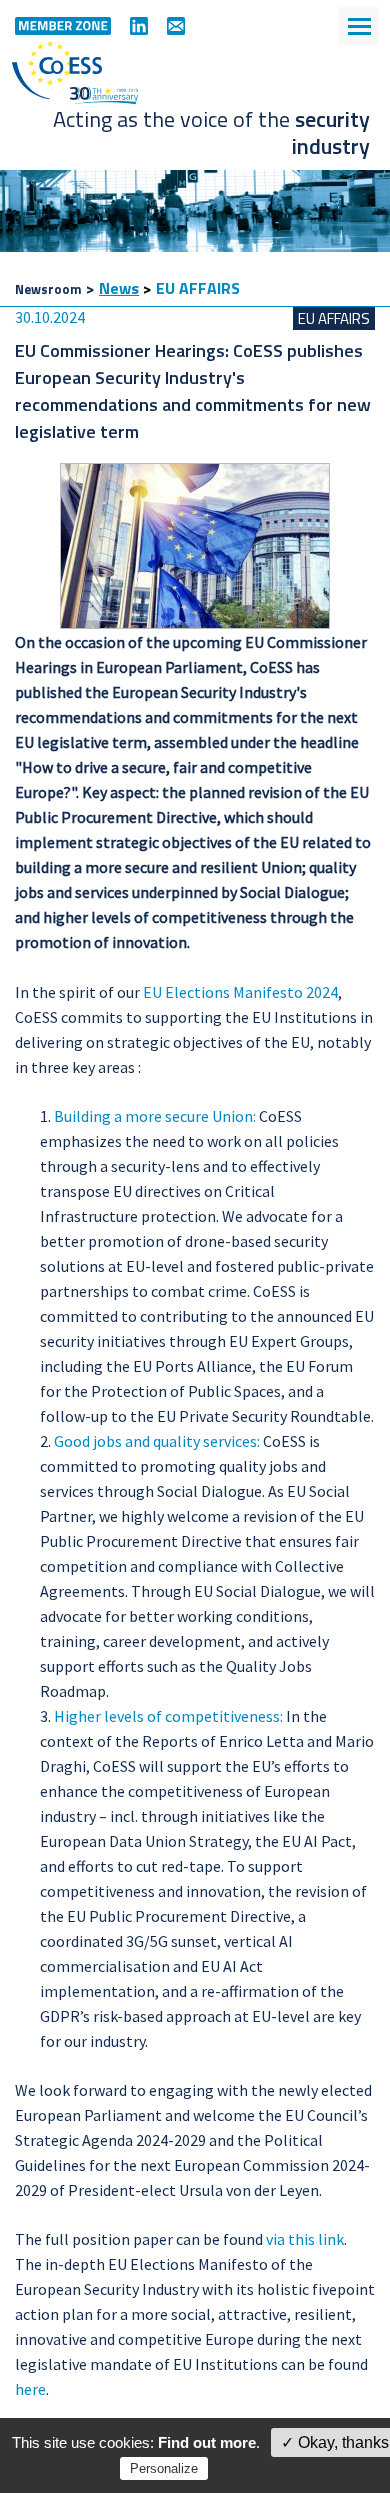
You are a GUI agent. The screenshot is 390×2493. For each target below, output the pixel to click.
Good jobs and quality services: (157, 1441)
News (119, 288)
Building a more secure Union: (155, 1116)
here (30, 2389)
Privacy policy (255, 2468)
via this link (305, 2239)
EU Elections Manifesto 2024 (240, 992)
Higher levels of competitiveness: (168, 1716)
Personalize (164, 2468)
